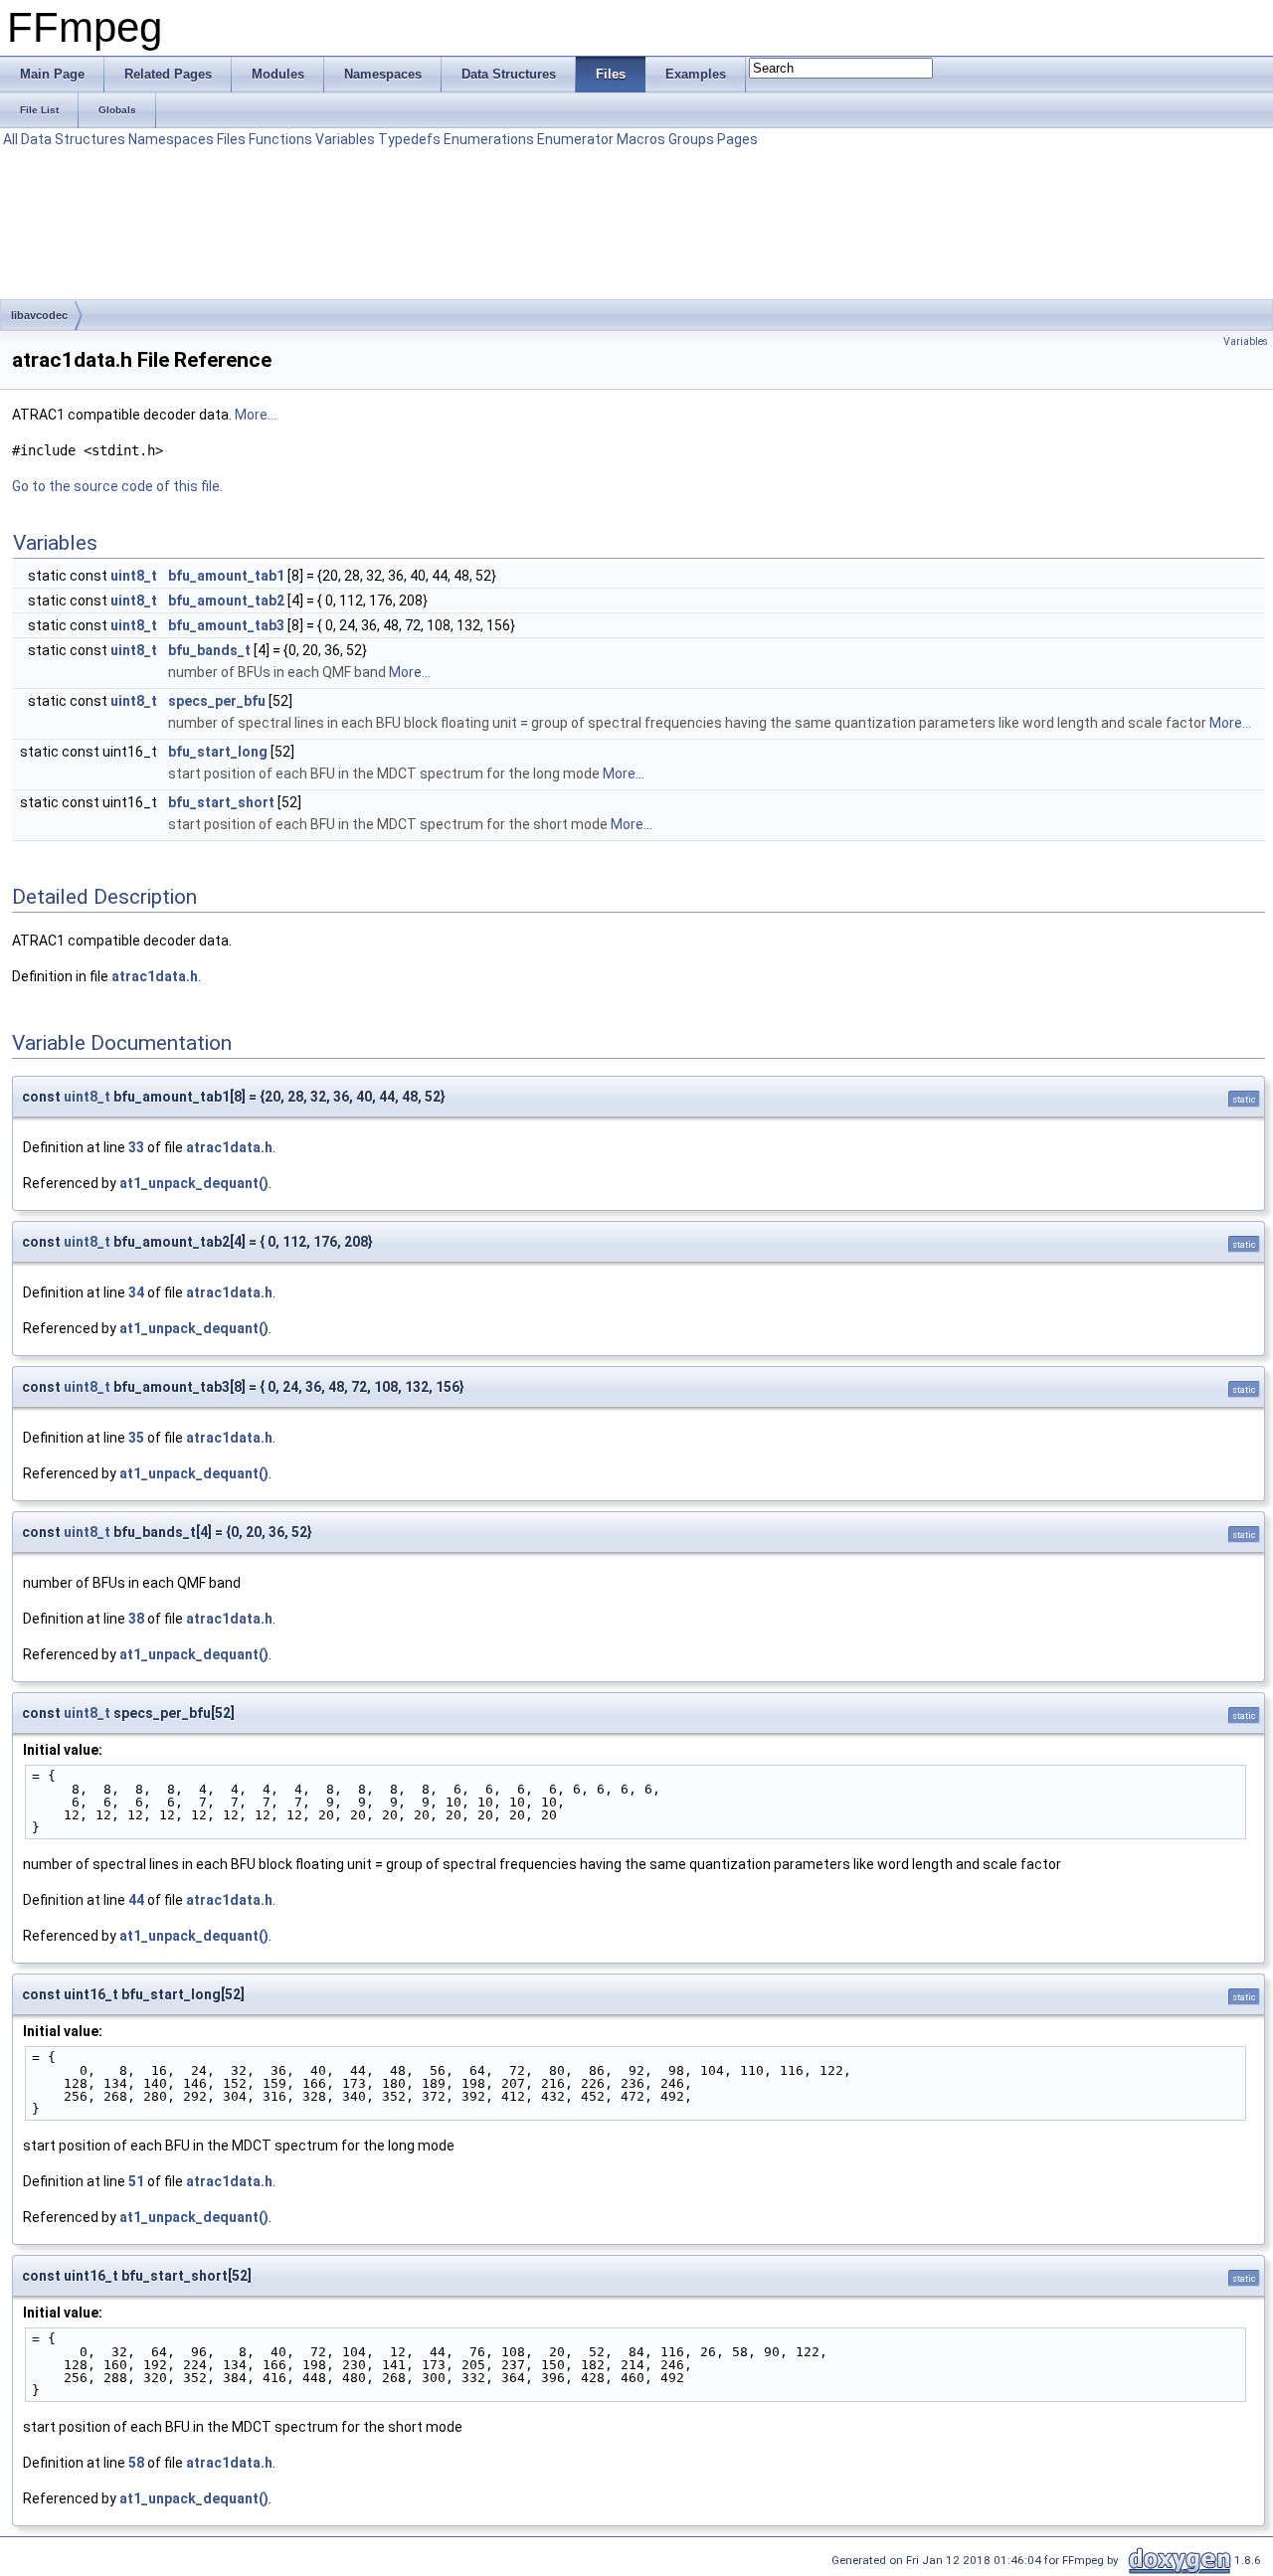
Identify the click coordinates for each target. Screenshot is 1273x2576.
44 (136, 1900)
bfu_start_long (218, 752)
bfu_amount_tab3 (226, 625)
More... (256, 415)
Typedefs (409, 139)
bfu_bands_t (209, 650)
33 (136, 1147)
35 (136, 1438)
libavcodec (39, 315)
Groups (691, 139)
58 (136, 2463)
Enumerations (489, 139)
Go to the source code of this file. (117, 486)
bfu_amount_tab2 (226, 601)
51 (136, 2181)
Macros (641, 139)
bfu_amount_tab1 (226, 576)
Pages (737, 139)
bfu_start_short (221, 802)
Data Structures (73, 139)
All (10, 139)
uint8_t (134, 576)
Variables (345, 139)
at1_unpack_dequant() (194, 1183)
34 (136, 1292)
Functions (280, 139)
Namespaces (171, 139)
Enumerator (575, 139)
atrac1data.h (155, 976)
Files (231, 139)
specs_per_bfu (217, 701)
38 (136, 1619)
